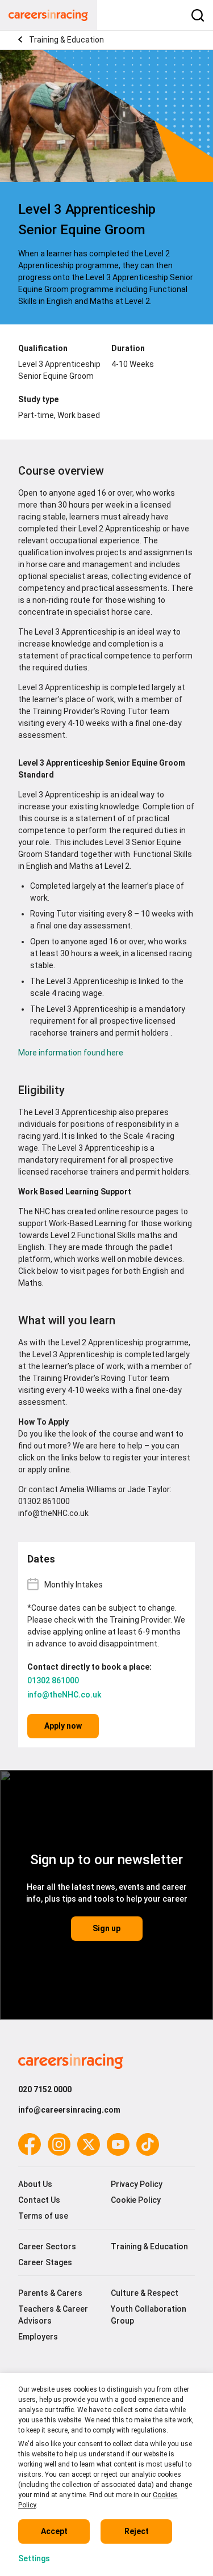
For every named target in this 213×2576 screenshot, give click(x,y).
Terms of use (43, 2216)
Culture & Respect (145, 2293)
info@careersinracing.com (69, 2110)
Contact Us (39, 2200)
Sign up (106, 1928)
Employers (38, 2337)
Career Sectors (47, 2246)
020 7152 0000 (45, 2089)
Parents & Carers (50, 2293)
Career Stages (45, 2262)
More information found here (72, 1053)
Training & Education (66, 40)
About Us (35, 2184)
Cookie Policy (136, 2200)
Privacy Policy (137, 2184)
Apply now (63, 1726)
